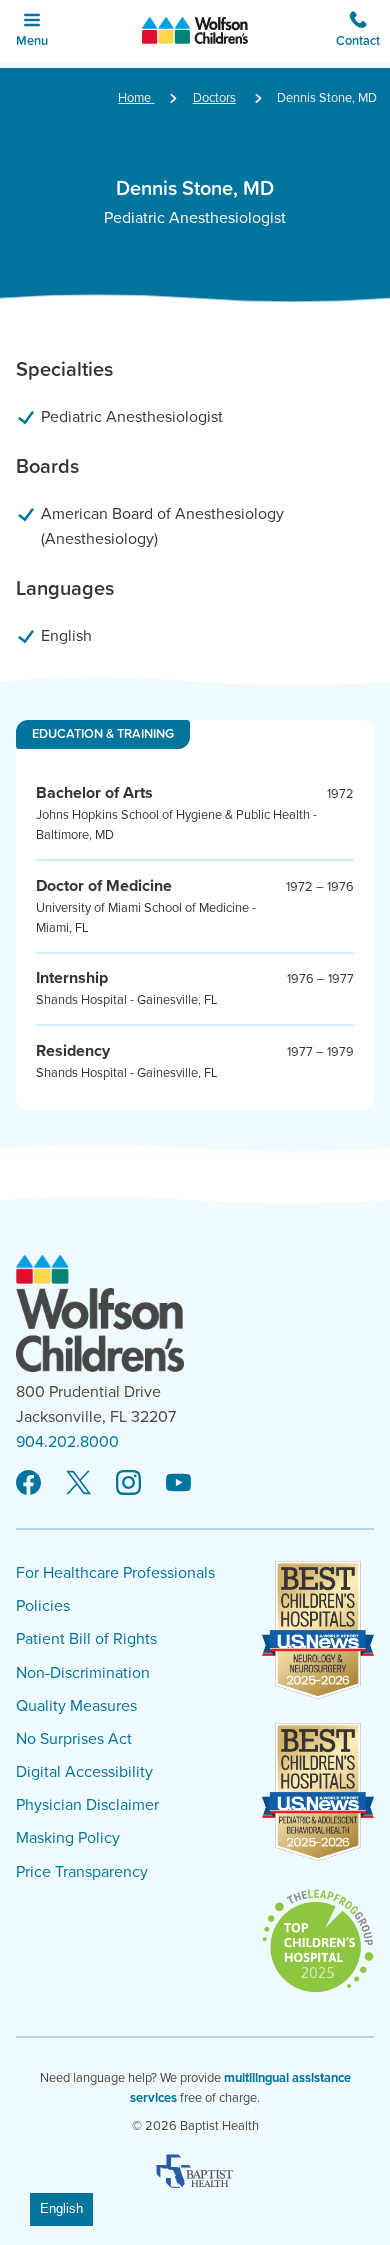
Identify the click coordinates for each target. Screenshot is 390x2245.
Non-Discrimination (83, 1673)
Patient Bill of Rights (86, 1639)
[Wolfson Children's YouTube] (178, 1484)
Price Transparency (82, 1872)
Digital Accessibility (84, 1772)
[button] (358, 31)
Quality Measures (76, 1706)
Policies (43, 1606)
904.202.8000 (67, 1442)
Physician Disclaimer (87, 1805)
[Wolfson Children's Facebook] (28, 1484)
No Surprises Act (74, 1739)
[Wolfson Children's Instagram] (128, 1484)
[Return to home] (195, 31)
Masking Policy (68, 1838)
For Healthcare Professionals (115, 1573)
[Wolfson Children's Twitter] (78, 1484)
